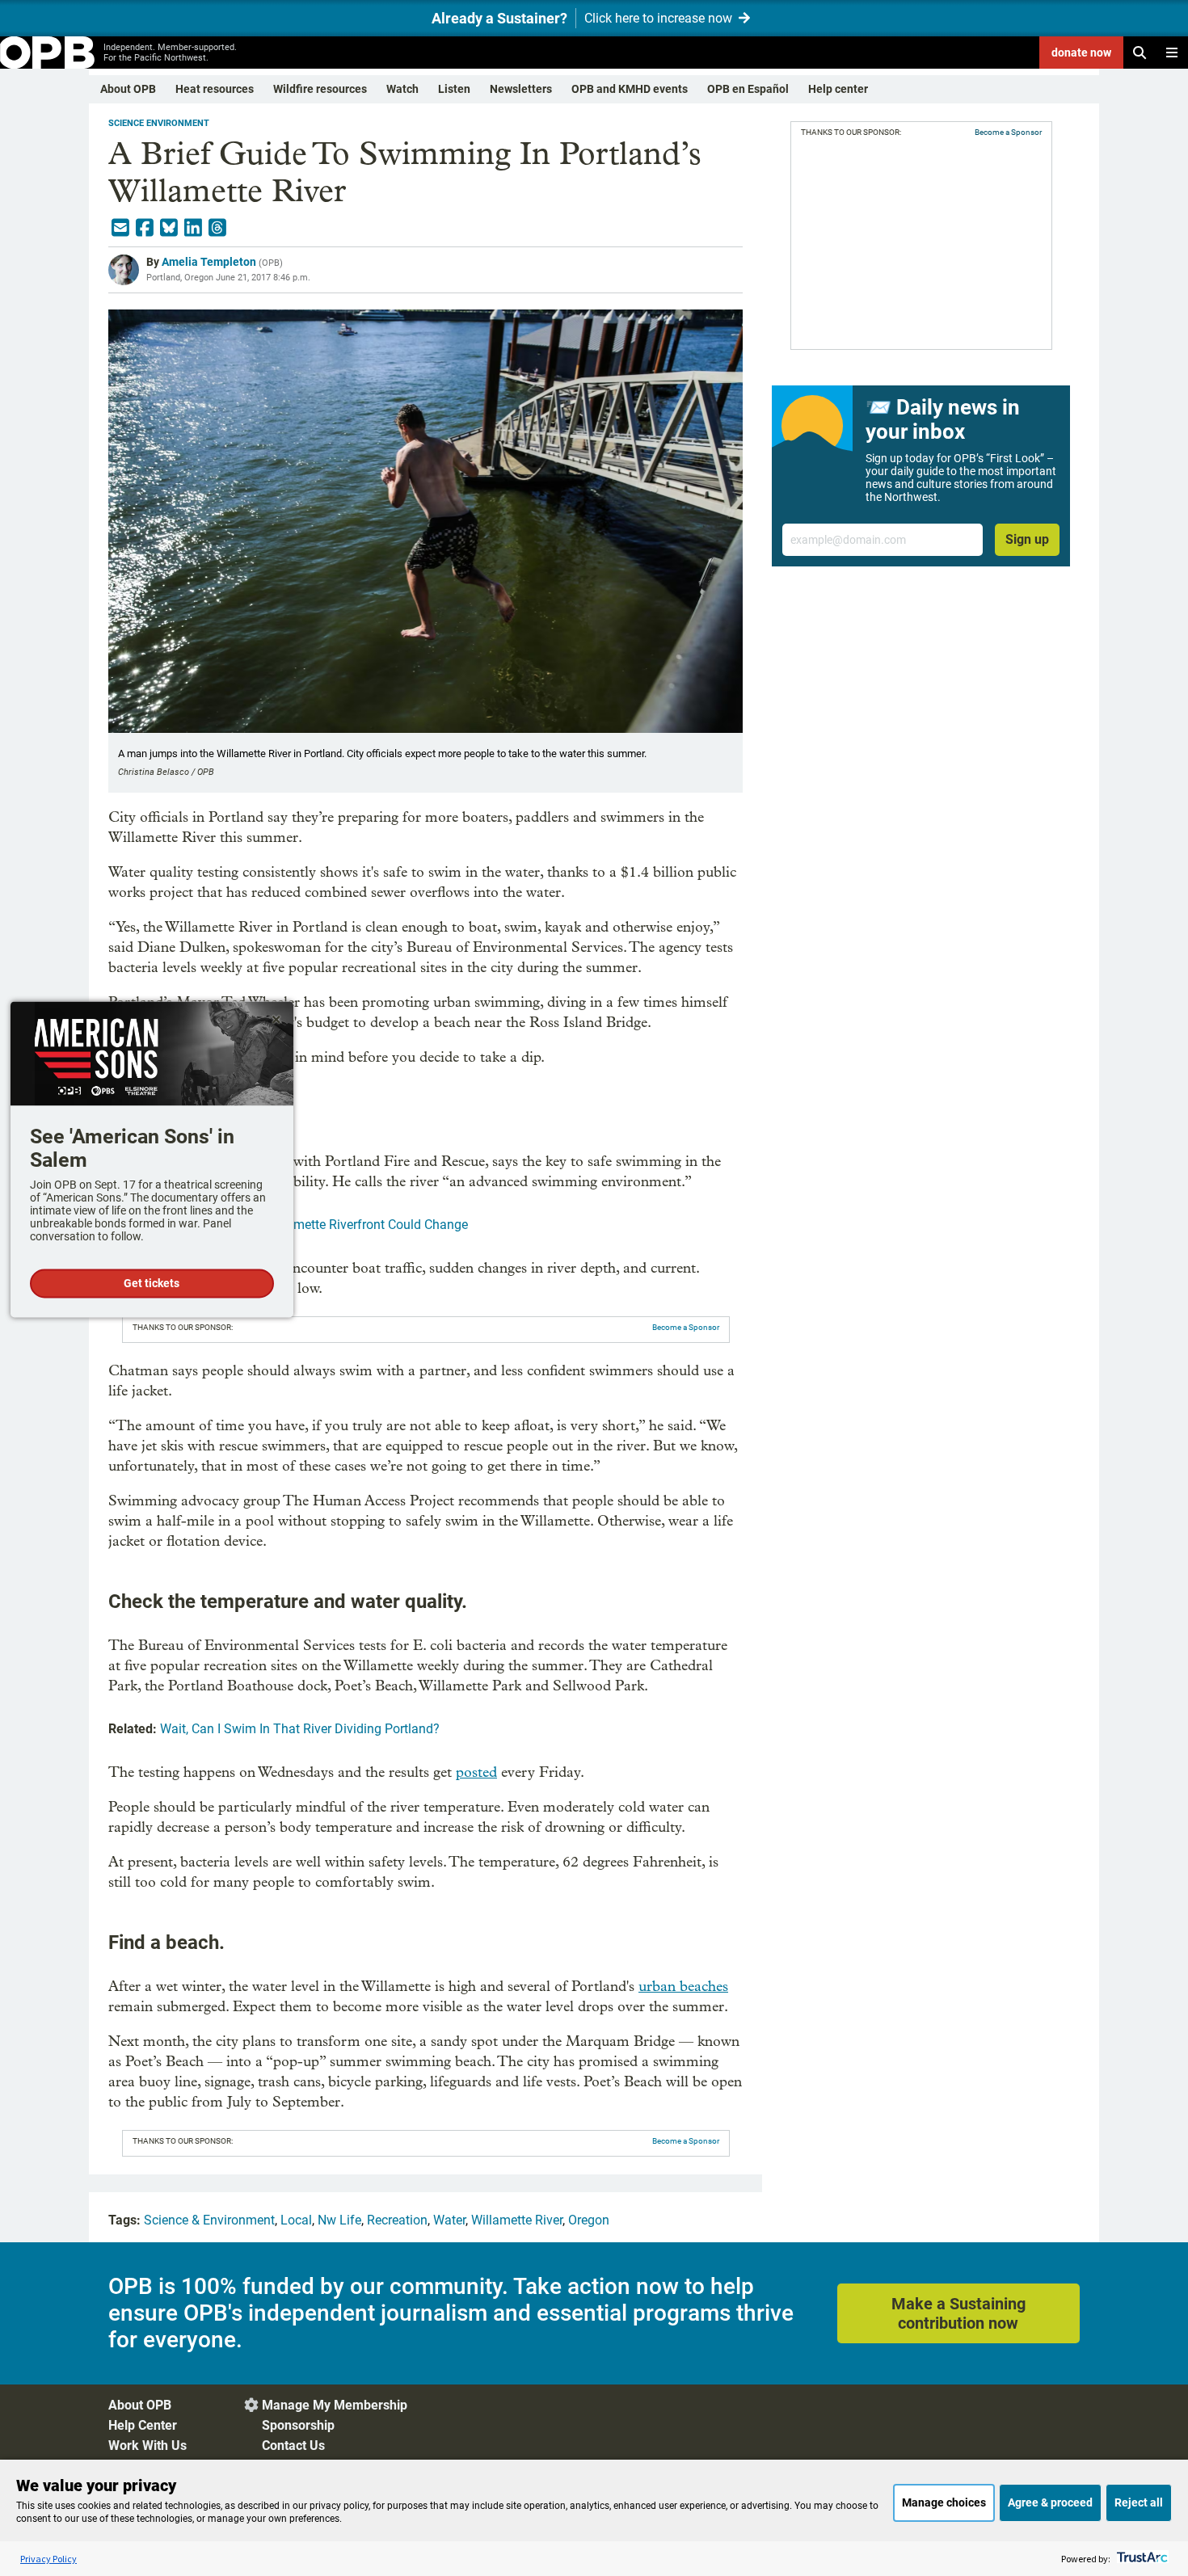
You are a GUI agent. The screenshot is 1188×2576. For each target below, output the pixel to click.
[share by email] (120, 228)
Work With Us (147, 2446)
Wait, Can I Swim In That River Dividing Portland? (300, 1729)
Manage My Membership (335, 2405)
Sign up (1027, 539)
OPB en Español (748, 89)
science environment (159, 123)
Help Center (143, 2425)
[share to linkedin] (193, 228)
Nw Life (339, 2220)
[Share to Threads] (217, 228)
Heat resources (215, 89)
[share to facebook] (145, 228)
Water (449, 2220)
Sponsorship (298, 2425)
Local (296, 2220)
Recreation (397, 2220)
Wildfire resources (320, 89)
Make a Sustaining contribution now (958, 2313)
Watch (402, 89)
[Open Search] (1140, 53)
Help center (838, 89)
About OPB (128, 89)
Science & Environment (209, 2220)
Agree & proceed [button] (1050, 2502)
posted (476, 1772)
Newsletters (521, 89)
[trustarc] (1141, 2559)
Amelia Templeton (209, 262)
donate (1081, 53)
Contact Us (293, 2446)
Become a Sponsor (686, 1327)
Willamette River (517, 2220)
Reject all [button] (1139, 2502)
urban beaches (683, 1987)
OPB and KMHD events (630, 89)
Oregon (589, 2220)
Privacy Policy (48, 2559)
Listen (454, 89)
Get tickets (152, 1283)
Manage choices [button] (944, 2502)
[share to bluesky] (169, 228)
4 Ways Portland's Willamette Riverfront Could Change (314, 1225)
